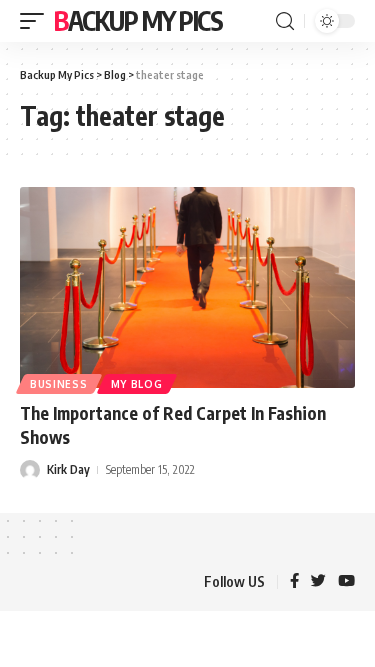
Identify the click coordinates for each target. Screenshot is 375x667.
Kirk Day (68, 469)
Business (59, 384)
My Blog (137, 384)
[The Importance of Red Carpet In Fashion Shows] (187, 287)
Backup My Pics (138, 20)
